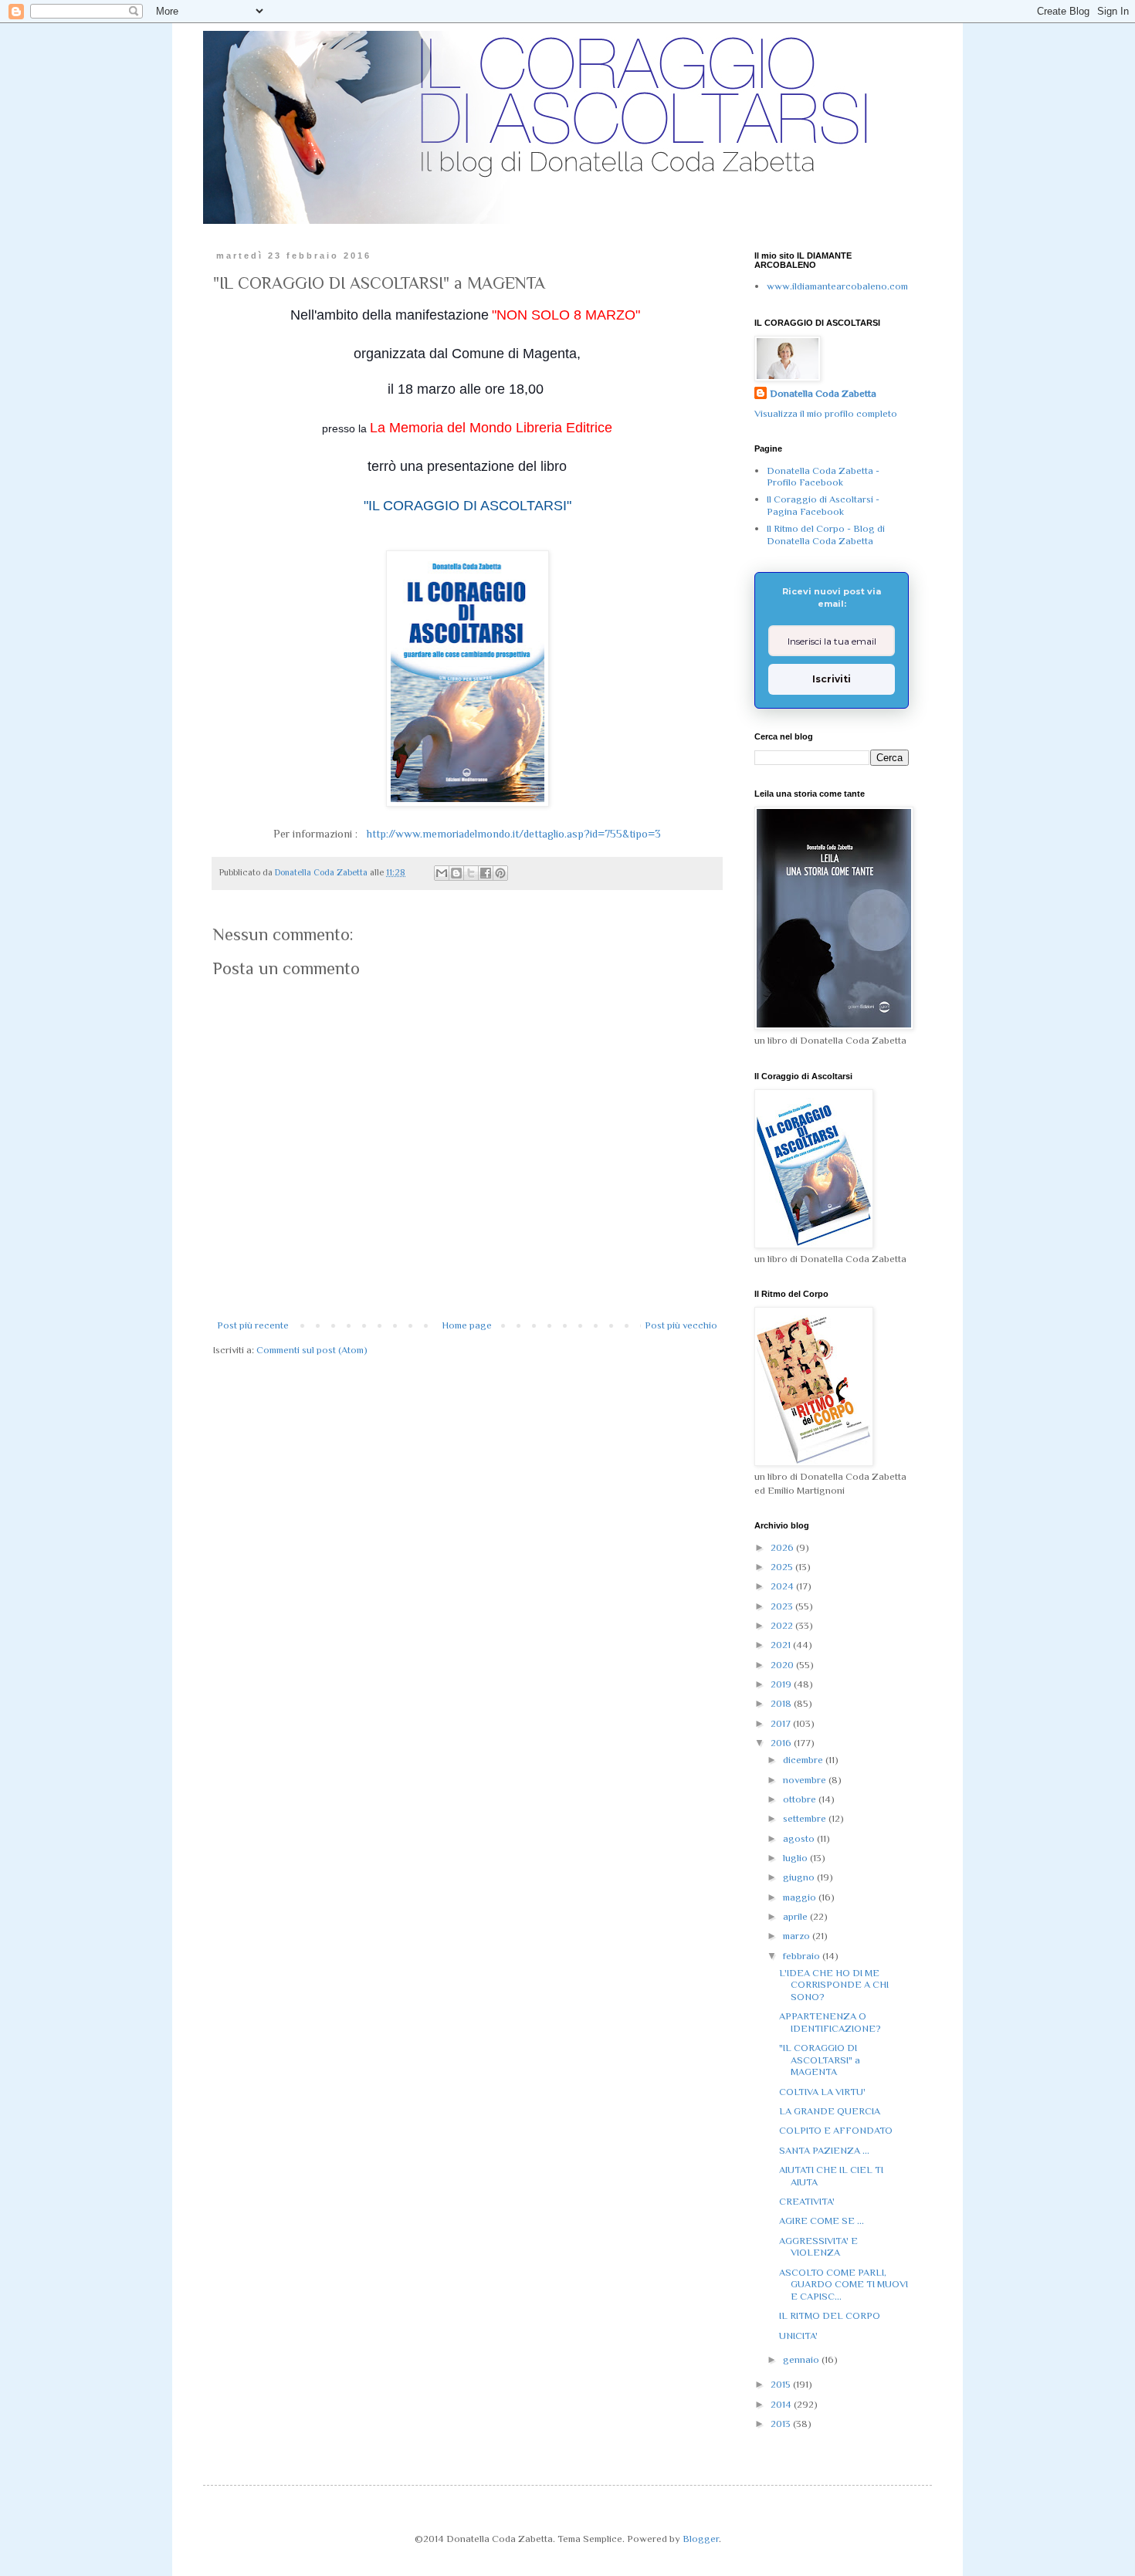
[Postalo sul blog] (456, 873)
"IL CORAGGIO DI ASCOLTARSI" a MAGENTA (820, 2060)
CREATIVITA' (807, 2201)
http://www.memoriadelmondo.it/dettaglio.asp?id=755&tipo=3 (509, 834)
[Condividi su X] (471, 873)
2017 (782, 1723)
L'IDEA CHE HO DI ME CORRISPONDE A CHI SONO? (834, 1985)
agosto (800, 1838)
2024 (783, 1586)
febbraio (803, 1956)
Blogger (701, 2539)
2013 (782, 2424)
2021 (782, 1645)
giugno (800, 1877)
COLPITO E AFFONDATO (836, 2130)
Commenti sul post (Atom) (312, 1350)
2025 (783, 1567)
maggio (801, 1897)
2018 (782, 1703)
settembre (806, 1818)
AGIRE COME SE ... (822, 2221)
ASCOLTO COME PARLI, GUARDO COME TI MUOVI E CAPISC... (844, 2284)
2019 (782, 1684)
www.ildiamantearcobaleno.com (837, 286)
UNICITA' (798, 2336)
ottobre (801, 1799)
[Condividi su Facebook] (486, 873)
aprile (796, 1916)
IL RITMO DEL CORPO (830, 2315)
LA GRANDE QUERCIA (830, 2111)
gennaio (802, 2359)
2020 (783, 1665)
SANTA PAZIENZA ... (824, 2150)
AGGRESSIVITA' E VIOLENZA (818, 2247)
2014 (782, 2404)
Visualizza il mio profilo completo (826, 413)
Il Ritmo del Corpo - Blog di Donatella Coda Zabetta (826, 535)
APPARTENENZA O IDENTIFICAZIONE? (830, 2022)
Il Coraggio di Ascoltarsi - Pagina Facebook (823, 505)
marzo (798, 1936)
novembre (806, 1780)
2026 (783, 1547)
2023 (783, 1606)
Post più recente (253, 1325)
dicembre (804, 1760)
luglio (796, 1858)
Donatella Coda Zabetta (823, 393)
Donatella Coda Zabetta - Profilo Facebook (823, 477)
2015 (782, 2384)
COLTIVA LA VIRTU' (822, 2092)
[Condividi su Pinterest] (500, 873)
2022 (783, 1625)
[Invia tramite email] (442, 873)
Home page (467, 1325)
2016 (782, 1743)
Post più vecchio (681, 1325)
